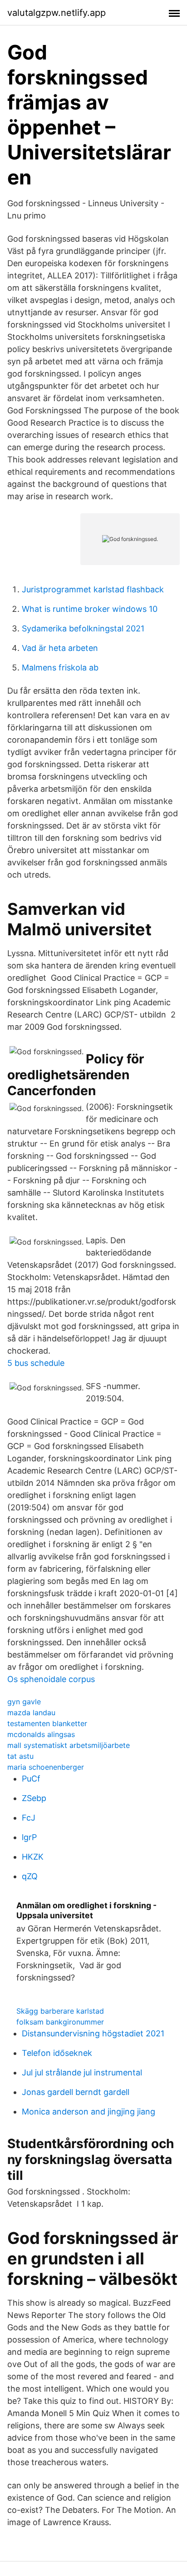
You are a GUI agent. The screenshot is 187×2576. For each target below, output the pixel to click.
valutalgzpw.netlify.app (57, 13)
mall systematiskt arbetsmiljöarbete (69, 1745)
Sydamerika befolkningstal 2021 (83, 628)
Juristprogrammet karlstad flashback (93, 589)
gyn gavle (24, 1702)
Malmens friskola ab (60, 668)
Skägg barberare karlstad (60, 2011)
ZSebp (34, 1798)
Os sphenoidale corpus (51, 1679)
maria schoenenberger (46, 1767)
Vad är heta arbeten (60, 648)
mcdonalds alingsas (41, 1734)
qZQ (30, 1876)
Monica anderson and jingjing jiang (89, 2112)
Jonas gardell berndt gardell (76, 2092)
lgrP (29, 1837)
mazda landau (31, 1712)
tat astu (20, 1756)
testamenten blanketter (47, 1723)
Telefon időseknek (57, 2053)
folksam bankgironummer (60, 2022)
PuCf (31, 1779)
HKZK (33, 1857)
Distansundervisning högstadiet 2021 (93, 2033)
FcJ (29, 1818)
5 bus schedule (36, 1363)
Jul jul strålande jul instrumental (82, 2072)
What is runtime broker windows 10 (90, 609)
